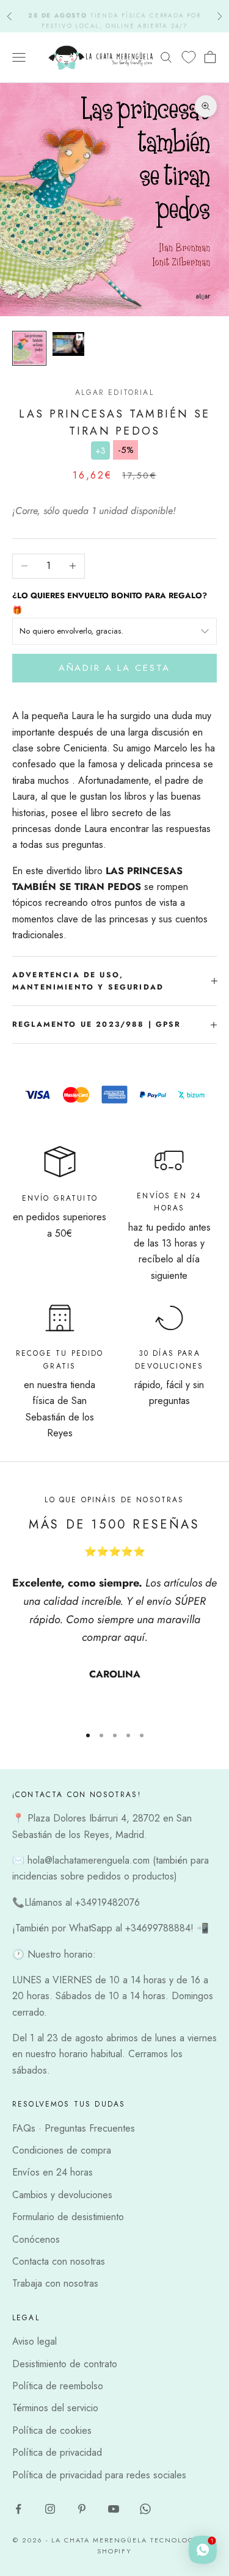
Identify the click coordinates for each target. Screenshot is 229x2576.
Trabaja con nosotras (55, 2283)
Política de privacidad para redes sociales (99, 2475)
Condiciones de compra (62, 2150)
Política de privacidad (57, 2452)
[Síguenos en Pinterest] (82, 2509)
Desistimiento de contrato (65, 2364)
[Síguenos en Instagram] (50, 2509)
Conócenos (36, 2239)
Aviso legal (35, 2341)
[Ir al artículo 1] (29, 348)
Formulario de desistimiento (68, 2217)
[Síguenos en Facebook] (18, 2509)
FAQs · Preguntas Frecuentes (74, 2128)
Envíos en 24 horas (53, 2172)
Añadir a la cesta (114, 668)
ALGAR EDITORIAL (114, 393)
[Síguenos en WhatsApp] (145, 2509)
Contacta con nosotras (59, 2261)
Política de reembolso (58, 2386)
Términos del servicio (55, 2408)
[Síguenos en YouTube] (114, 2509)
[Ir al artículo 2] (68, 344)
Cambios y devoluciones (62, 2195)
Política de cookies (52, 2430)
